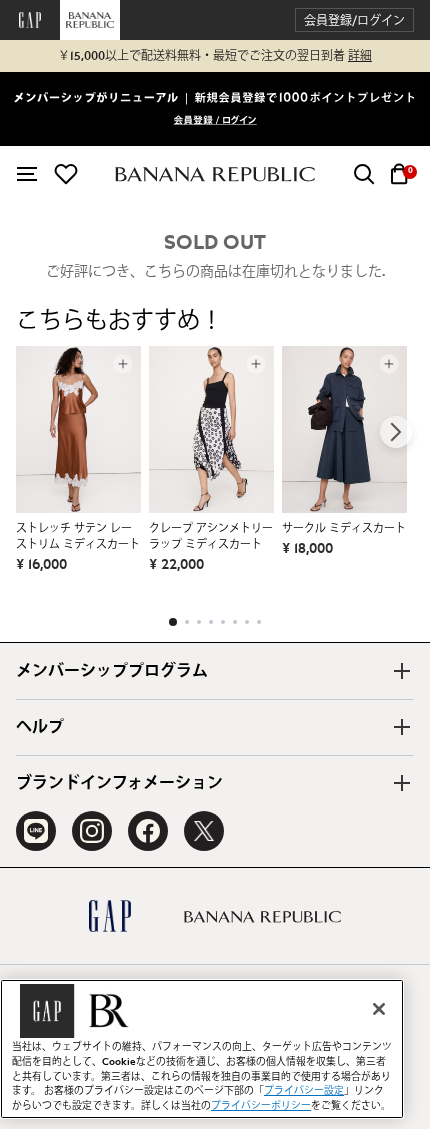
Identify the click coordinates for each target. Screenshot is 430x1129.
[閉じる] (379, 1009)
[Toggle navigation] (27, 174)
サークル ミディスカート (344, 528)
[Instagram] (92, 831)
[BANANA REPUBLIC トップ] (215, 174)
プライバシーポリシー (261, 1106)
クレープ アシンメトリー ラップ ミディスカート (211, 536)
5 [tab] (223, 622)
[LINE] (36, 831)
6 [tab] (235, 622)
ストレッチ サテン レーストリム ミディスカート (78, 536)
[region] (202, 1049)
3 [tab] (199, 622)
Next (396, 432)
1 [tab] (173, 622)
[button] (354, 20)
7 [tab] (247, 622)
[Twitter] (204, 831)
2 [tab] (187, 622)
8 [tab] (259, 622)
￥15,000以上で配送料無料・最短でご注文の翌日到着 (215, 56)
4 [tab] (211, 622)
